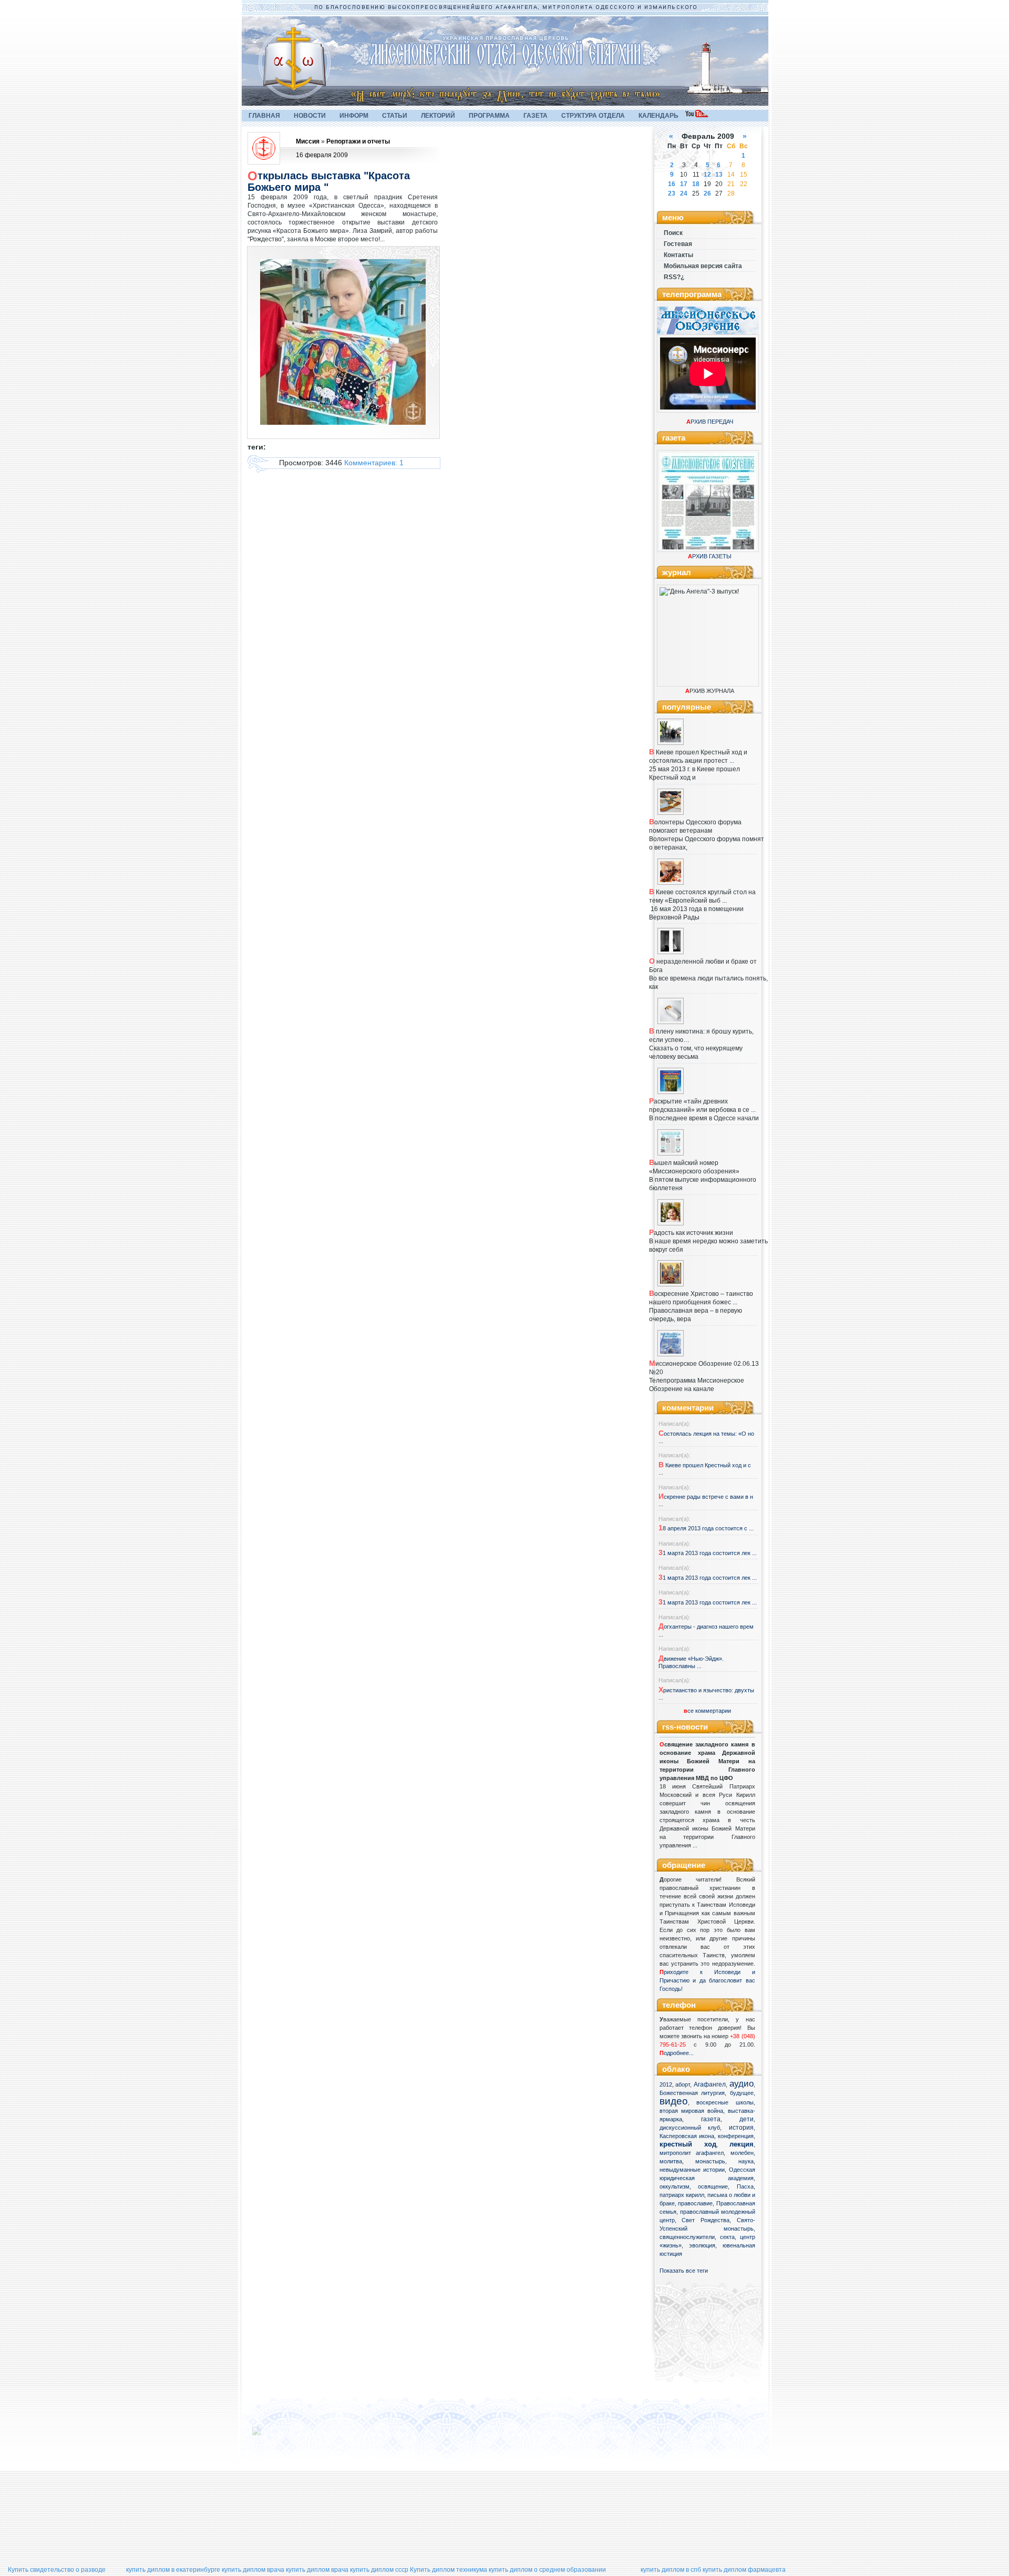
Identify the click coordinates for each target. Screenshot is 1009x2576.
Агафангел (710, 2084)
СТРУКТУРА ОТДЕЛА (593, 116)
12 (707, 175)
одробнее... (679, 2053)
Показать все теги (684, 2271)
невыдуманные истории (692, 2170)
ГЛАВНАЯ (264, 116)
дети (747, 2119)
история (741, 2128)
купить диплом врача (253, 2570)
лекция (742, 2144)
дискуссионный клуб (690, 2128)
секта (727, 2237)
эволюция (702, 2245)
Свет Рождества (706, 2220)
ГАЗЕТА (536, 116)
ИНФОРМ (354, 116)
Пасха (745, 2186)
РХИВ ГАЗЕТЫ (710, 556)
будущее (742, 2093)
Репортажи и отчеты (358, 141)
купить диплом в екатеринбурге (173, 2570)
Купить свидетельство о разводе (57, 2570)
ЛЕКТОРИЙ (438, 116)
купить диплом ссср (379, 2570)
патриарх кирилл (682, 2195)
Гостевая (678, 244)
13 (719, 175)
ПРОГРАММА (489, 116)
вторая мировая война (691, 2111)
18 (696, 184)
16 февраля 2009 (322, 155)
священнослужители (687, 2237)
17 (684, 184)
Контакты (678, 255)
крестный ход (688, 2144)
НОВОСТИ (310, 116)
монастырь (710, 2161)
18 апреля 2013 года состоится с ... (706, 1528)
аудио (742, 2083)
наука (746, 2161)
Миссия (308, 141)
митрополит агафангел (692, 2153)
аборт (683, 2084)
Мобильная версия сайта (703, 266)
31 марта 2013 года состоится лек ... (708, 1553)
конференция (736, 2136)
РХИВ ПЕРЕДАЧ (710, 422)
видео (674, 2101)
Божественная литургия (692, 2093)
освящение (713, 2186)
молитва (671, 2161)
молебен (742, 2153)
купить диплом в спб (671, 2570)
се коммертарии (707, 1711)
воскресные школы (725, 2102)
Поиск (673, 233)
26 (707, 193)
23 (672, 193)
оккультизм (675, 2186)
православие (695, 2203)
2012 (666, 2084)
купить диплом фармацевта (744, 2570)
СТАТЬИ (395, 116)
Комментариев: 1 (374, 463)
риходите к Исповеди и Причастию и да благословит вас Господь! (707, 1980)
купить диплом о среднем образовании (547, 2570)
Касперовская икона (687, 2136)
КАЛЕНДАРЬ (658, 116)
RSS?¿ (674, 277)
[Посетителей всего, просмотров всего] (275, 2435)
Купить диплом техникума (449, 2570)
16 (672, 184)
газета (711, 2119)
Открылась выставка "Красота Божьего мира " (329, 181)
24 (684, 193)
